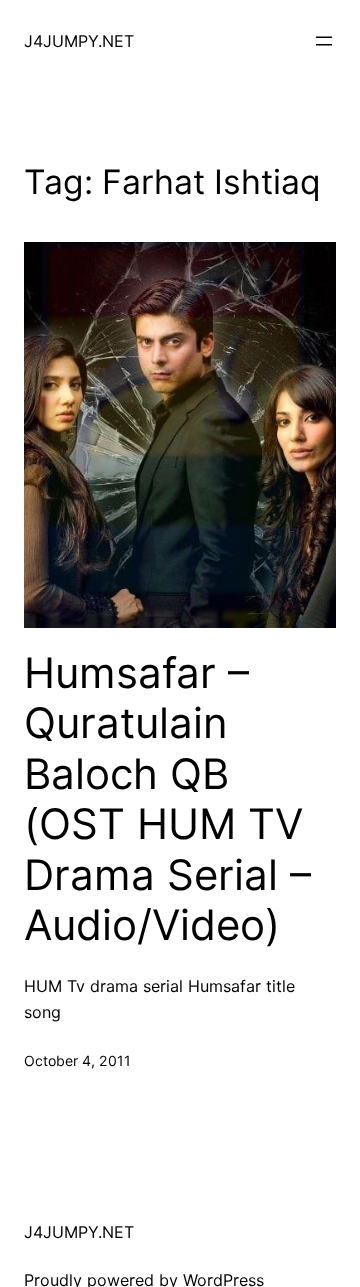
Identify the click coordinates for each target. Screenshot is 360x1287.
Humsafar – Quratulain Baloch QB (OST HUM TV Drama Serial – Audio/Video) (167, 799)
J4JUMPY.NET (79, 41)
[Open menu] (324, 41)
